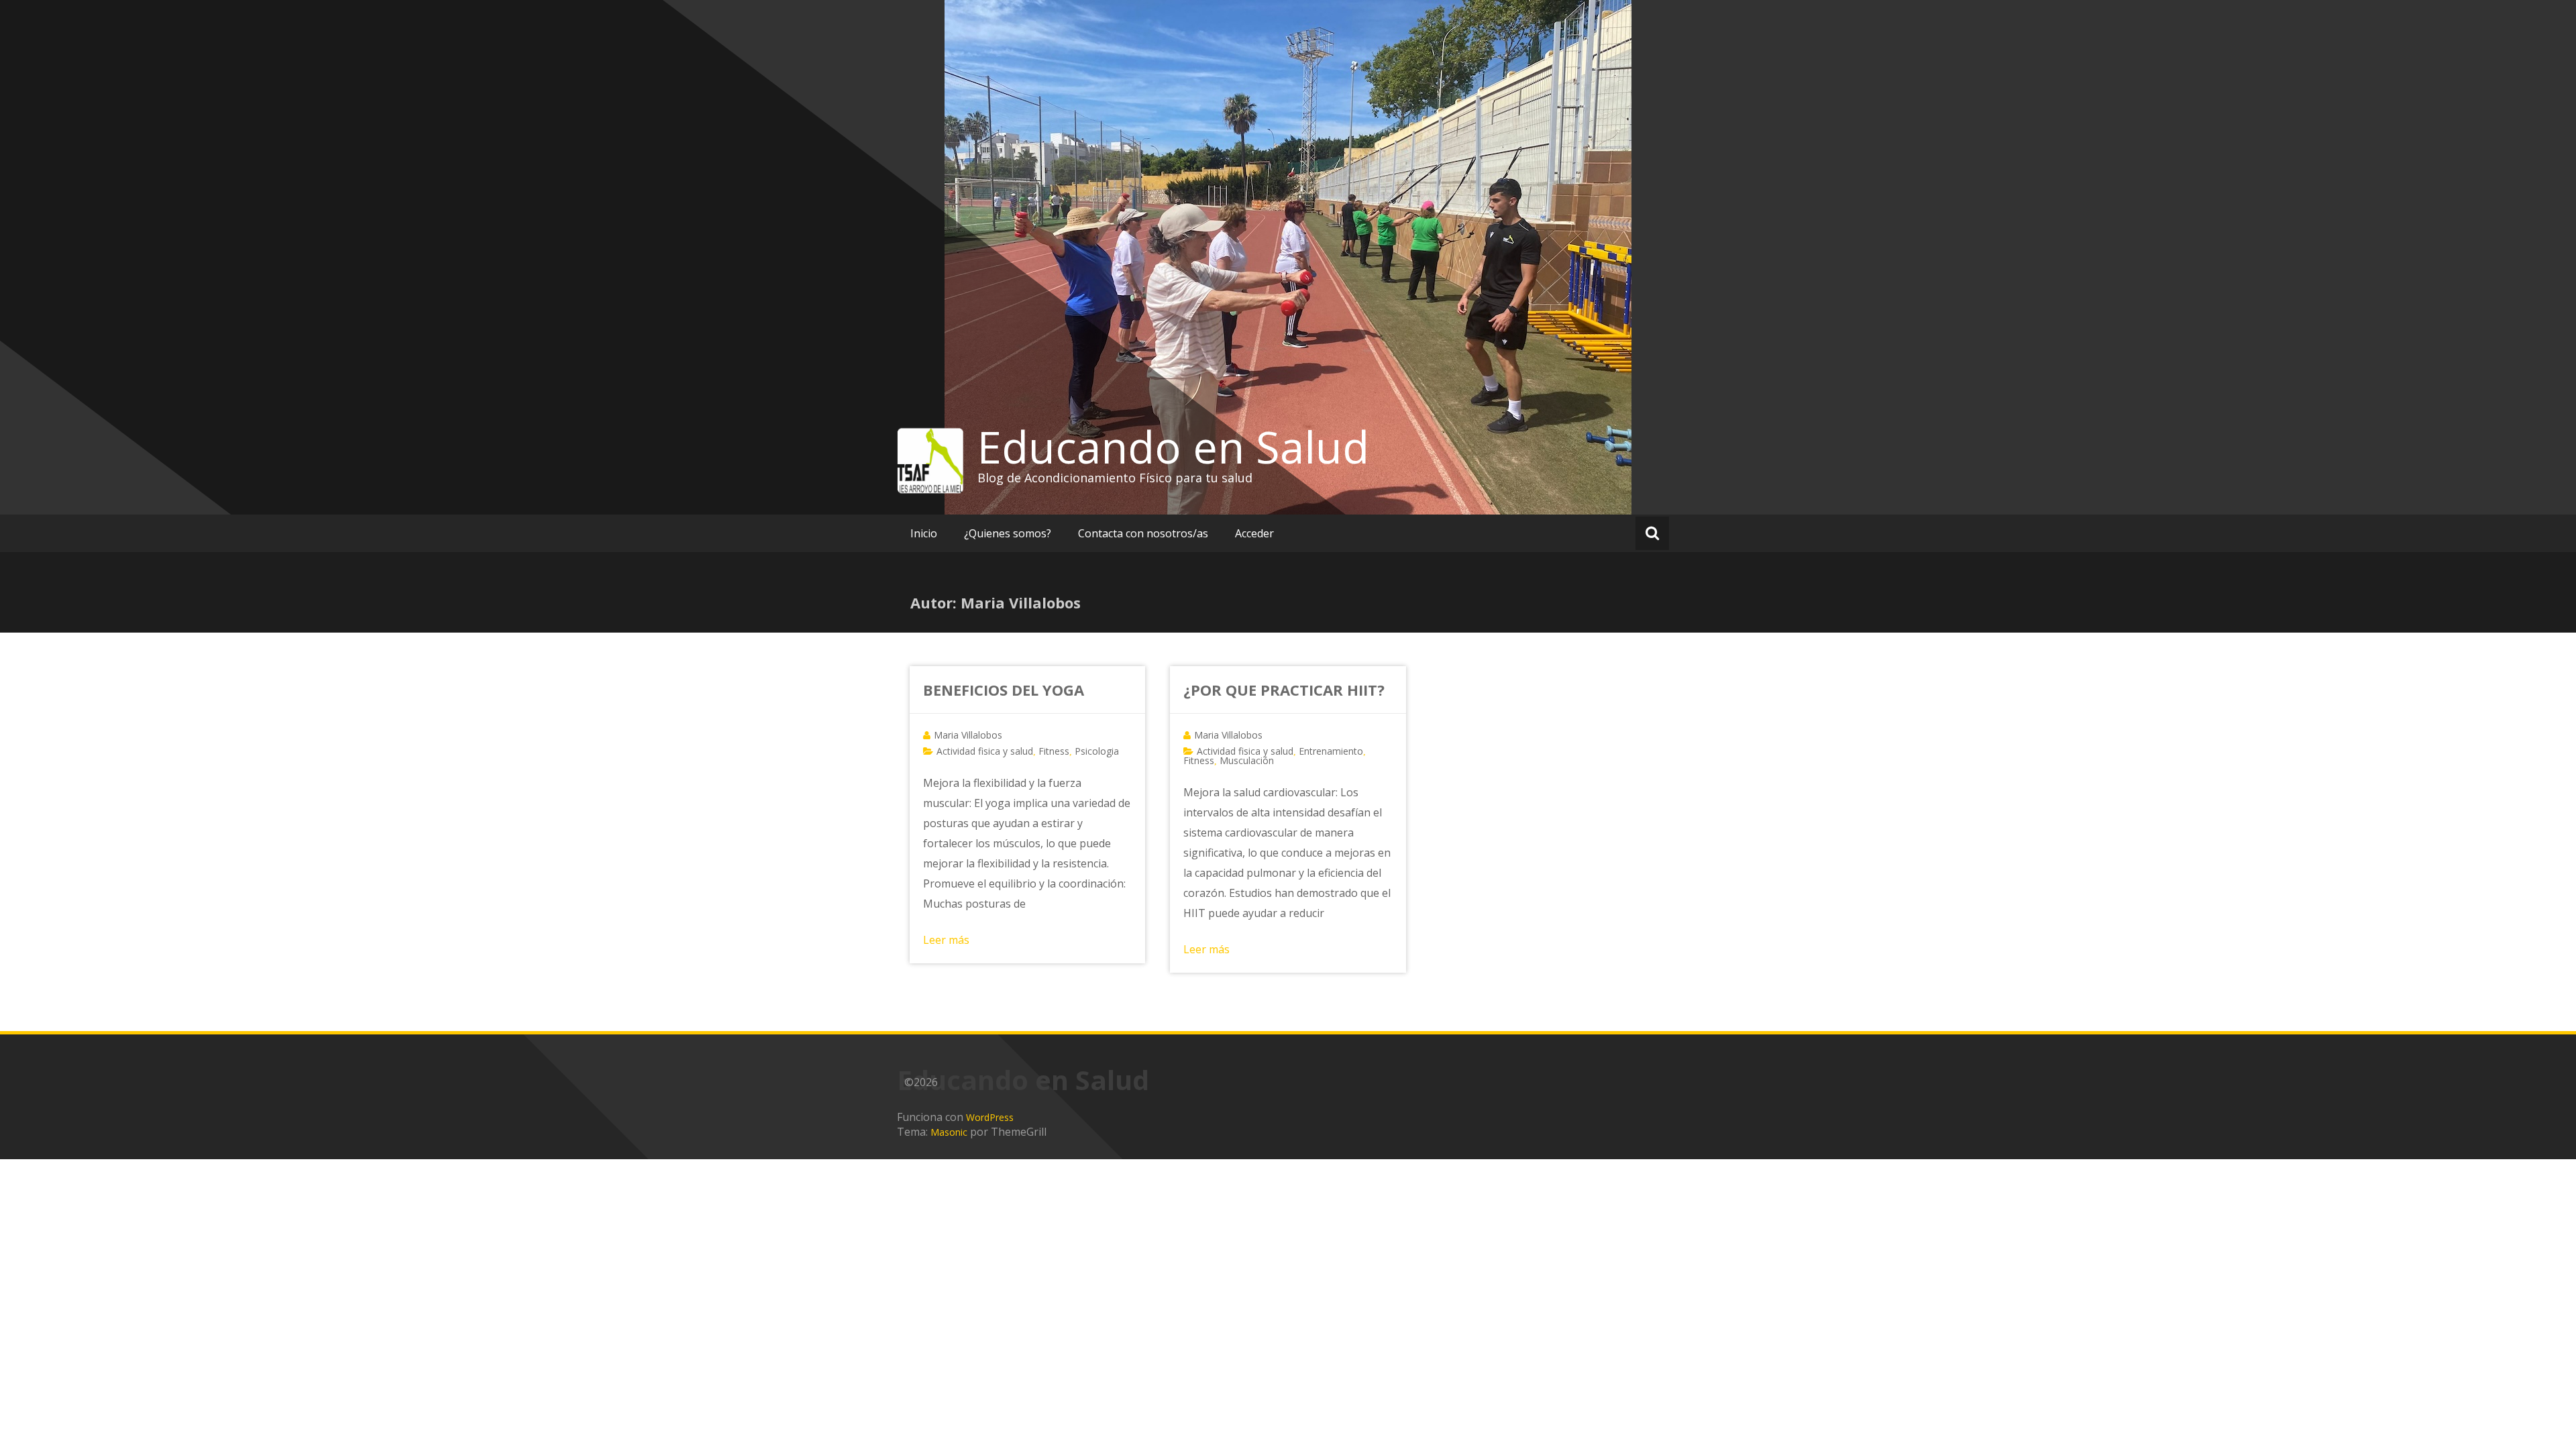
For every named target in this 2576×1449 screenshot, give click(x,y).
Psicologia (1097, 751)
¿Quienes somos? (1008, 533)
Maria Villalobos (968, 735)
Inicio (924, 533)
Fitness (1054, 751)
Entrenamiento (1331, 751)
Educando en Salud (1173, 447)
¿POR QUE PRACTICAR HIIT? (1284, 690)
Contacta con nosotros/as (1143, 533)
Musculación (1247, 760)
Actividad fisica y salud (985, 751)
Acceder (1254, 533)
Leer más (946, 940)
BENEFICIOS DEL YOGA (1004, 690)
